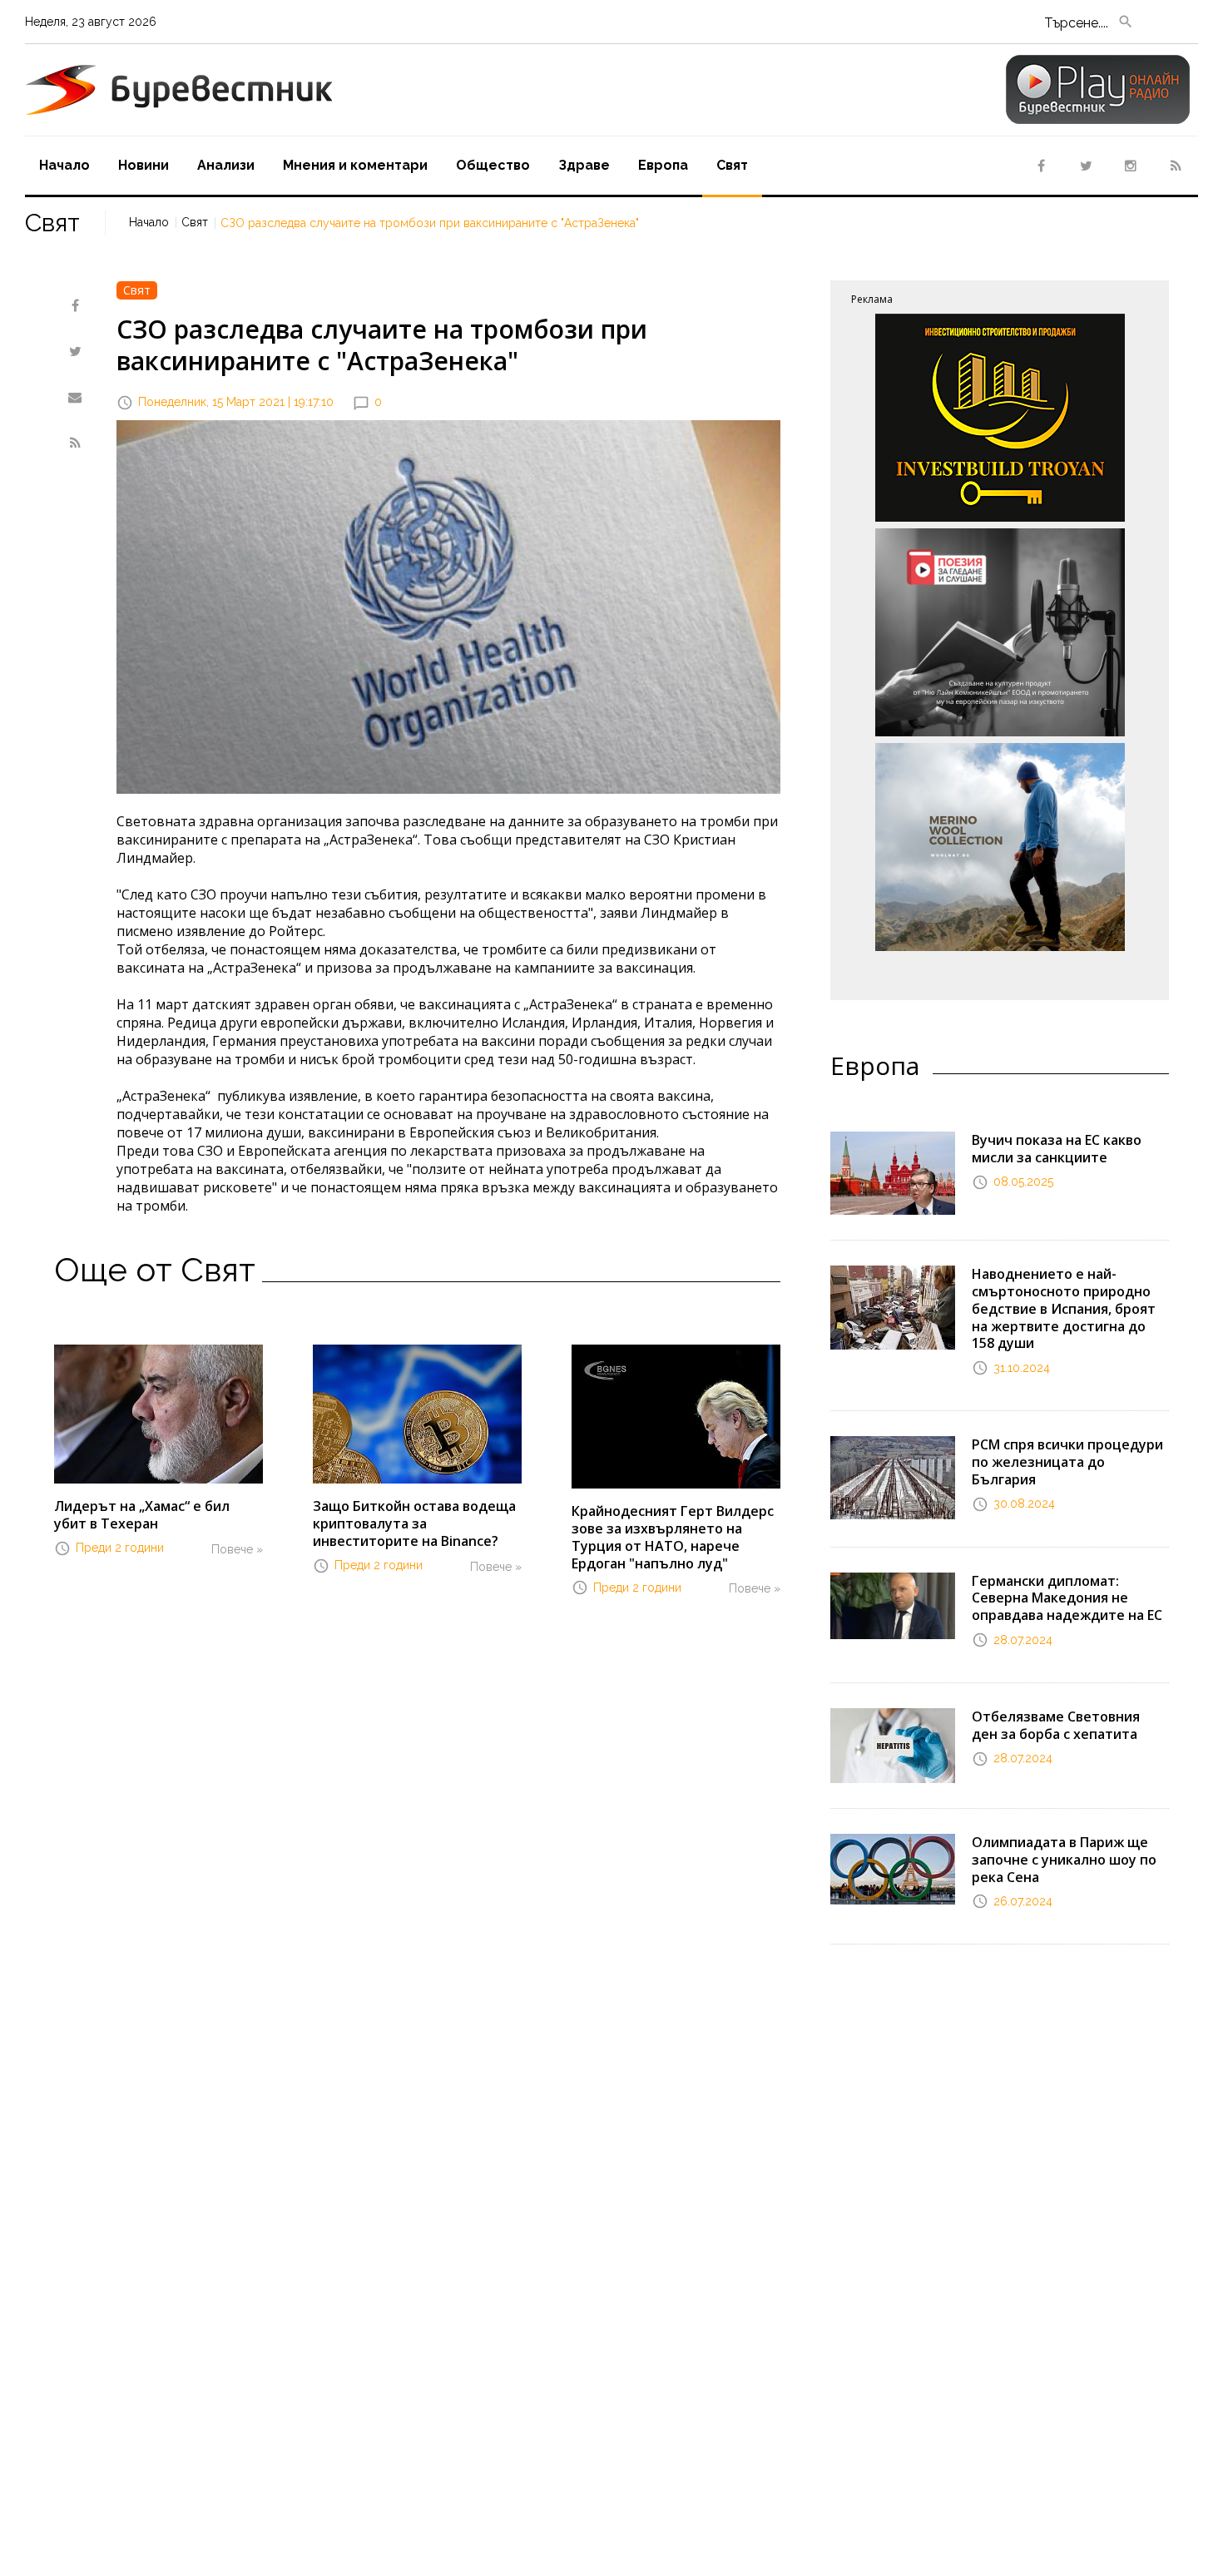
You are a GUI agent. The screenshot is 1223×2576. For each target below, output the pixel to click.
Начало (64, 165)
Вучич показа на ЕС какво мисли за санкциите (1057, 1149)
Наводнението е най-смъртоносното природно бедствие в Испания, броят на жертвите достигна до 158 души (1064, 1308)
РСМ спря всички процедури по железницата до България (1067, 1462)
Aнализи (226, 165)
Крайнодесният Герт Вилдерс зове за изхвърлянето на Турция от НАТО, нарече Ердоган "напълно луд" (673, 1537)
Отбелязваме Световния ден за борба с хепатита (1056, 1725)
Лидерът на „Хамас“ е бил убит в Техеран (142, 1515)
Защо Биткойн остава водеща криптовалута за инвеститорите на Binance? (414, 1523)
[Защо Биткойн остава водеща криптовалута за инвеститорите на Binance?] (417, 1413)
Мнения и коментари (355, 165)
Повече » (237, 1549)
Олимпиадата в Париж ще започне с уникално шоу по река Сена (1064, 1860)
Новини (144, 165)
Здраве (584, 165)
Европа (663, 165)
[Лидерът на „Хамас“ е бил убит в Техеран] (158, 1413)
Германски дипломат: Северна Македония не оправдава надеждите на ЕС (1067, 1598)
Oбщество (493, 165)
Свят (732, 165)
